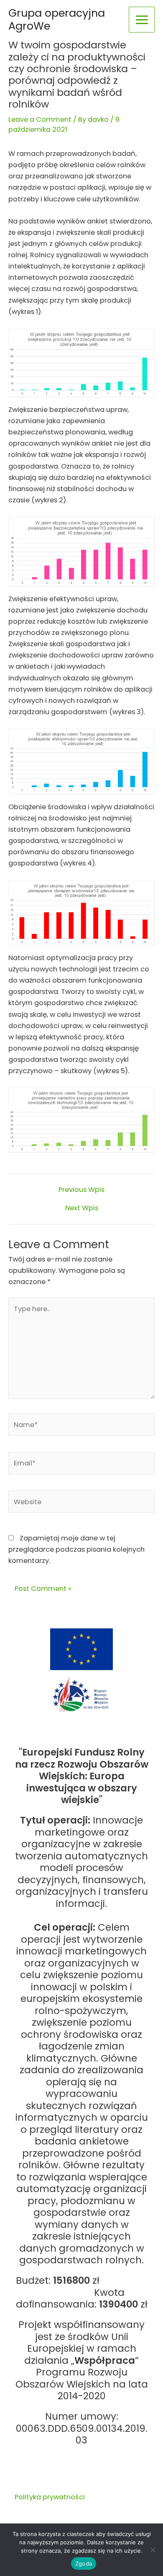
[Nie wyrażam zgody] (153, 2550)
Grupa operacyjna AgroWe (57, 19)
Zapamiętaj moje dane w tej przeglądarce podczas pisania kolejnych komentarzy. (76, 1549)
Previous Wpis (81, 1190)
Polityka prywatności (50, 2497)
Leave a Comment (40, 119)
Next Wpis (82, 1208)
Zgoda (84, 2563)
